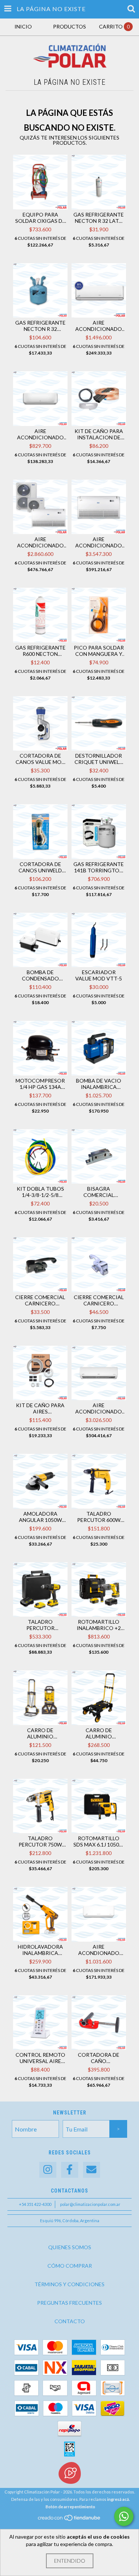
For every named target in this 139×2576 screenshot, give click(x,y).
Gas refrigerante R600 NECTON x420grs (40, 651)
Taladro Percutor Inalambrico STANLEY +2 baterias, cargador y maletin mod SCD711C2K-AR (40, 1625)
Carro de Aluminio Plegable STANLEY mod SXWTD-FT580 (40, 1733)
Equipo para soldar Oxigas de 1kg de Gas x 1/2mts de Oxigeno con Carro (40, 218)
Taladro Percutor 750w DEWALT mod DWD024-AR (40, 1841)
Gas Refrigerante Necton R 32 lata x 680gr (99, 218)
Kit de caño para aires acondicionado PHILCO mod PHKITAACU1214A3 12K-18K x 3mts (40, 1408)
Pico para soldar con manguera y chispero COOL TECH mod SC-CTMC (99, 651)
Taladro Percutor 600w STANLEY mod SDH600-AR (99, 1517)
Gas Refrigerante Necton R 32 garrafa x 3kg (40, 326)
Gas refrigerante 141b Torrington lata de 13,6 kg (99, 867)
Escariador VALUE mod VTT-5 (99, 975)
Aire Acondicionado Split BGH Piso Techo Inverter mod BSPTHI (99, 542)
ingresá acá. (118, 2499)
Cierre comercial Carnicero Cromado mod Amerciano (99, 1300)
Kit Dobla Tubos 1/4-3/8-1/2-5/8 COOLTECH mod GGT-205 (40, 1192)
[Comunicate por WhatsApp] (124, 2516)
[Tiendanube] (69, 2520)
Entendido (70, 2561)
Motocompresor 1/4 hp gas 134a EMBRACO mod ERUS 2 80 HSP (40, 1084)
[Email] (92, 2170)
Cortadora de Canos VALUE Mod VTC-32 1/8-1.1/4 (40, 759)
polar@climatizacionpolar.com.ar (90, 2204)
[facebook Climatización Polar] (70, 2170)
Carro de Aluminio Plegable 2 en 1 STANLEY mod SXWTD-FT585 (99, 1733)
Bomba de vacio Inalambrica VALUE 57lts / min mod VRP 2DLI (99, 1084)
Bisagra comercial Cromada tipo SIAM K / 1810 (99, 1192)
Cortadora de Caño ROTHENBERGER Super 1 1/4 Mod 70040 (99, 2058)
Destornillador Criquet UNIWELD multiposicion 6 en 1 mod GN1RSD (99, 759)
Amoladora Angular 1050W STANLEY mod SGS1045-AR (40, 1517)
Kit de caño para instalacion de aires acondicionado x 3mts (99, 434)
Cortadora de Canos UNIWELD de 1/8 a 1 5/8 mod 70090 (40, 867)
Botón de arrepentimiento (70, 2507)
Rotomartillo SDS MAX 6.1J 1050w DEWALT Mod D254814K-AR (99, 1841)
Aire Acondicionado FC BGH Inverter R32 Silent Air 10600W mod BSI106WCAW (99, 1408)
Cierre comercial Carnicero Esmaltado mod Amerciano (40, 1300)
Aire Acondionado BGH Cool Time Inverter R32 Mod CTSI (99, 1950)
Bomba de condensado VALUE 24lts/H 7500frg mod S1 (40, 975)
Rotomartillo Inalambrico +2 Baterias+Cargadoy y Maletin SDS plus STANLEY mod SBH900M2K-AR (99, 1625)
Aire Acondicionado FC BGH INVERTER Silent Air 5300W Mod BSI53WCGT (99, 326)
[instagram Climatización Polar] (48, 2170)
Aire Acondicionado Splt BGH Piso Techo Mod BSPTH (40, 542)
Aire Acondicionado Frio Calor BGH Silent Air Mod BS (40, 434)
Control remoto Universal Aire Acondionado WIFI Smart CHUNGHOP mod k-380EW (40, 2058)
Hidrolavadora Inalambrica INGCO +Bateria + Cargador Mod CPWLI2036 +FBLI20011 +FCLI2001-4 (40, 1950)
